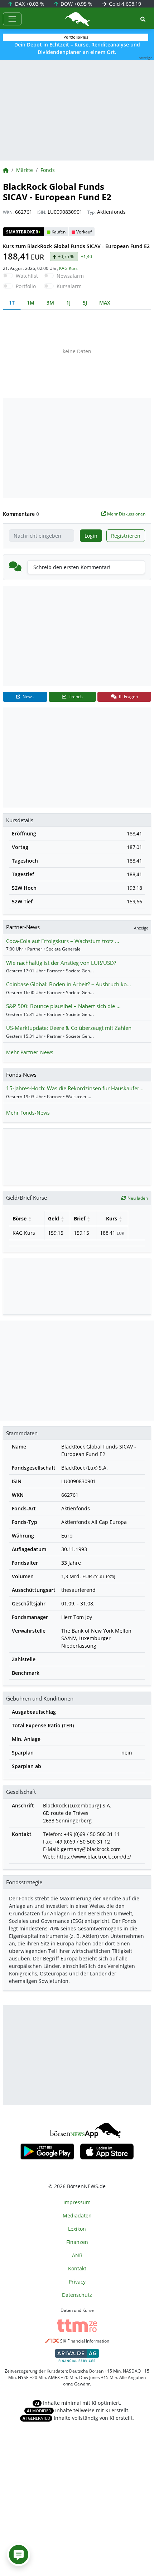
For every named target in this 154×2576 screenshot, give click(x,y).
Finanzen (77, 2242)
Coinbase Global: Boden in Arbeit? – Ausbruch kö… (69, 984)
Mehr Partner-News (30, 1052)
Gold (124, 4)
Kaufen (59, 232)
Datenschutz (77, 2295)
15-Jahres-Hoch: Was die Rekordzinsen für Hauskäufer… (75, 1088)
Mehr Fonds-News (28, 1113)
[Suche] (143, 19)
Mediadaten (77, 2215)
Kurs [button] (112, 1218)
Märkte (25, 170)
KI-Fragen (128, 697)
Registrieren (126, 536)
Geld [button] (54, 1218)
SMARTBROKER (23, 232)
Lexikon (77, 2229)
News (28, 697)
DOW (76, 4)
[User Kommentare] (19, 2555)
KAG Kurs (68, 268)
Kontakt (77, 2268)
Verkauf (84, 232)
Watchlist (27, 276)
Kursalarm (69, 286)
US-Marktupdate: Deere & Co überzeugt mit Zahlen (69, 1028)
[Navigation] (12, 19)
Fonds (48, 170)
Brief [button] (80, 1218)
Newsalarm (70, 276)
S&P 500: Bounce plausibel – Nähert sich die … (63, 1006)
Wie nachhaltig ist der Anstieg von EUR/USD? (61, 963)
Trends (75, 697)
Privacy (77, 2282)
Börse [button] (20, 1218)
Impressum (77, 2202)
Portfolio (26, 286)
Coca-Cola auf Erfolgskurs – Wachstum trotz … (63, 941)
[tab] (12, 303)
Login (91, 536)
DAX (29, 4)
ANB (77, 2255)
